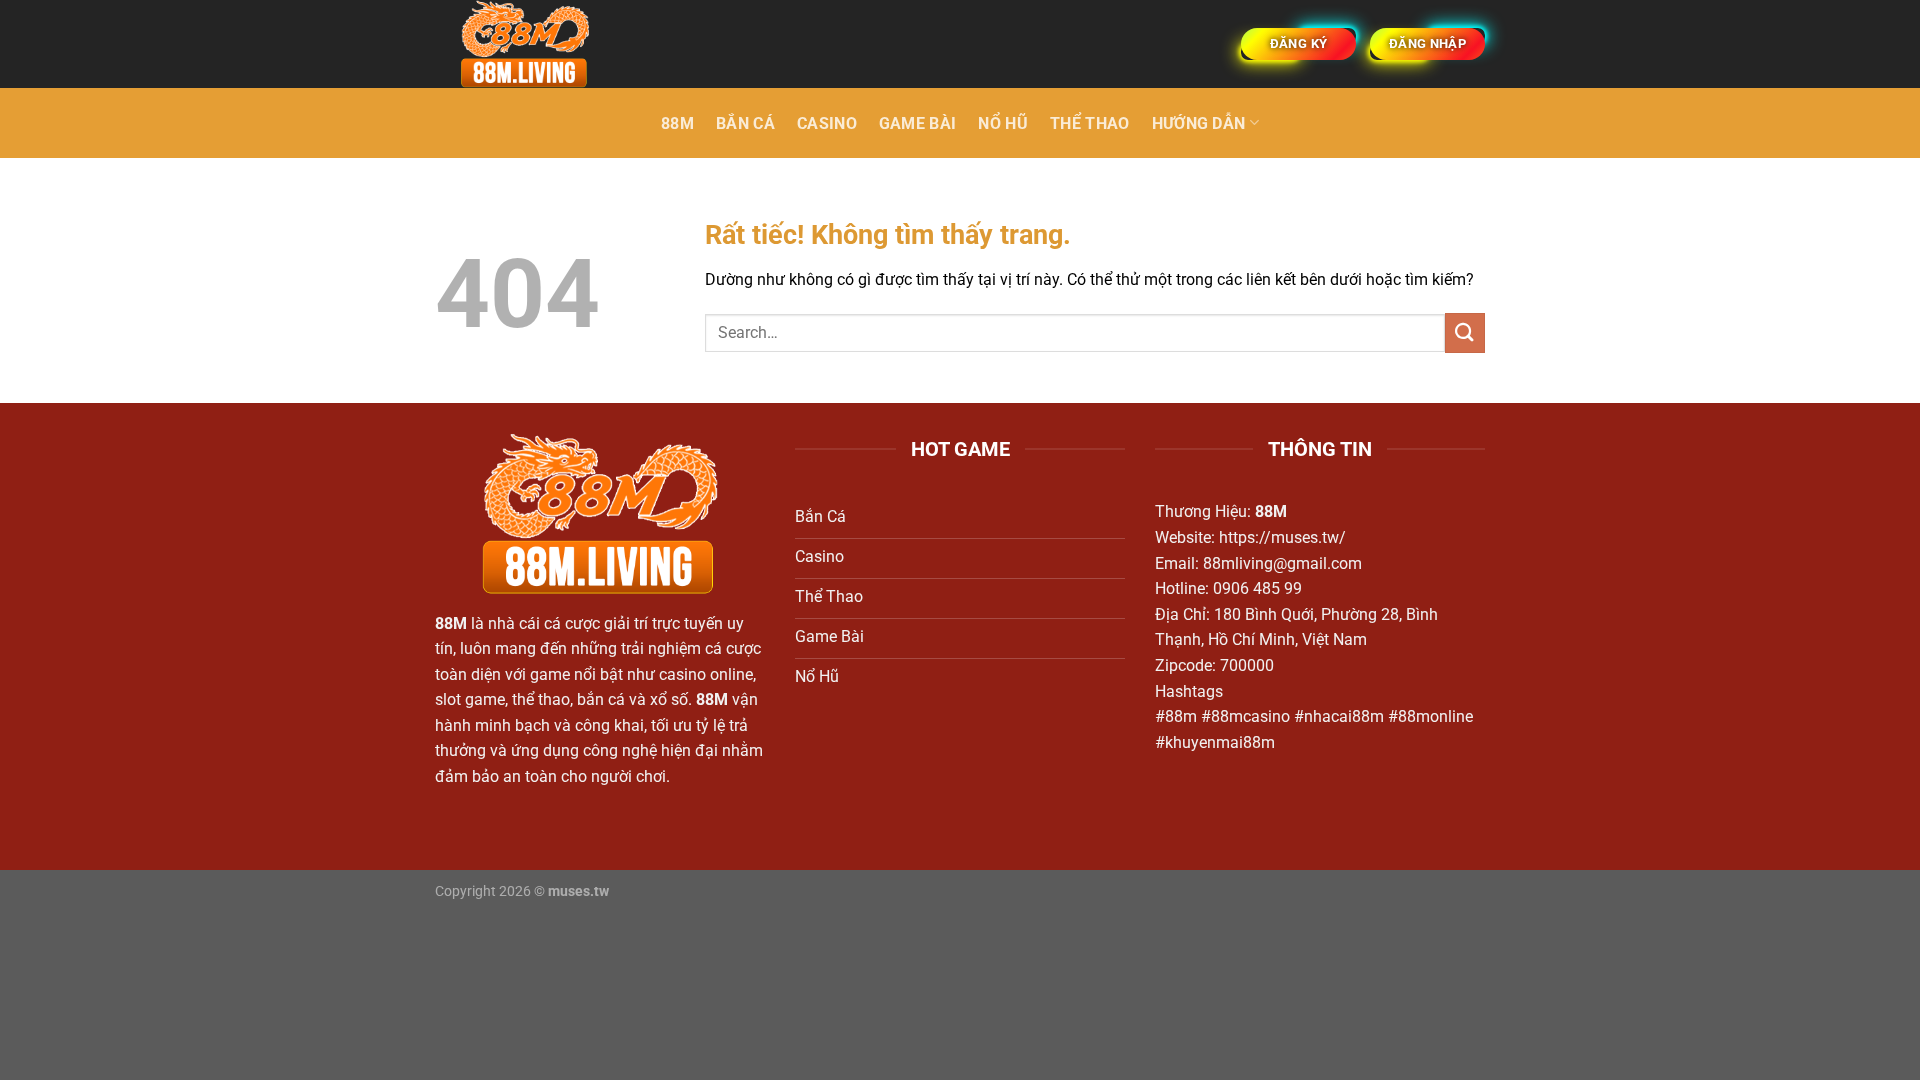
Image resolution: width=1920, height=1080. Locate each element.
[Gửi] (1465, 332)
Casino (827, 123)
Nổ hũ (1003, 123)
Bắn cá (745, 123)
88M (677, 123)
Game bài (918, 123)
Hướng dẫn (1199, 123)
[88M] (535, 44)
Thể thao (1090, 123)
